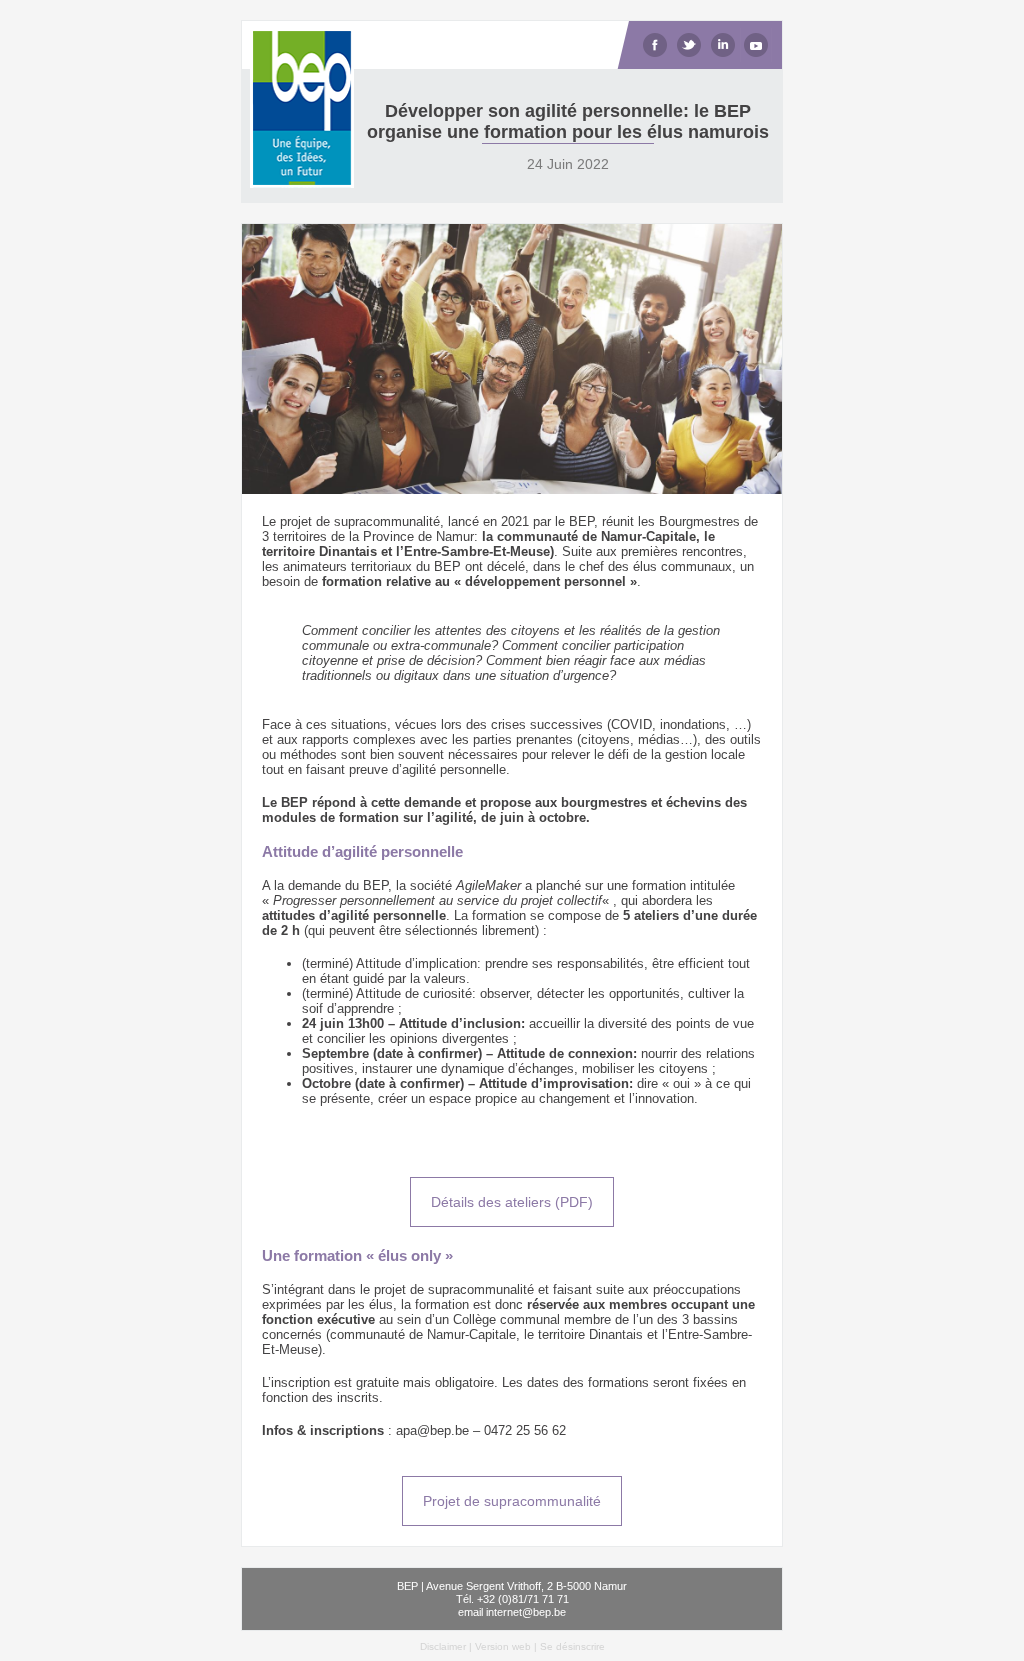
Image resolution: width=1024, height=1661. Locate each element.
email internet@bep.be (512, 1612)
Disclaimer (443, 1646)
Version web (503, 1646)
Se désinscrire (572, 1646)
